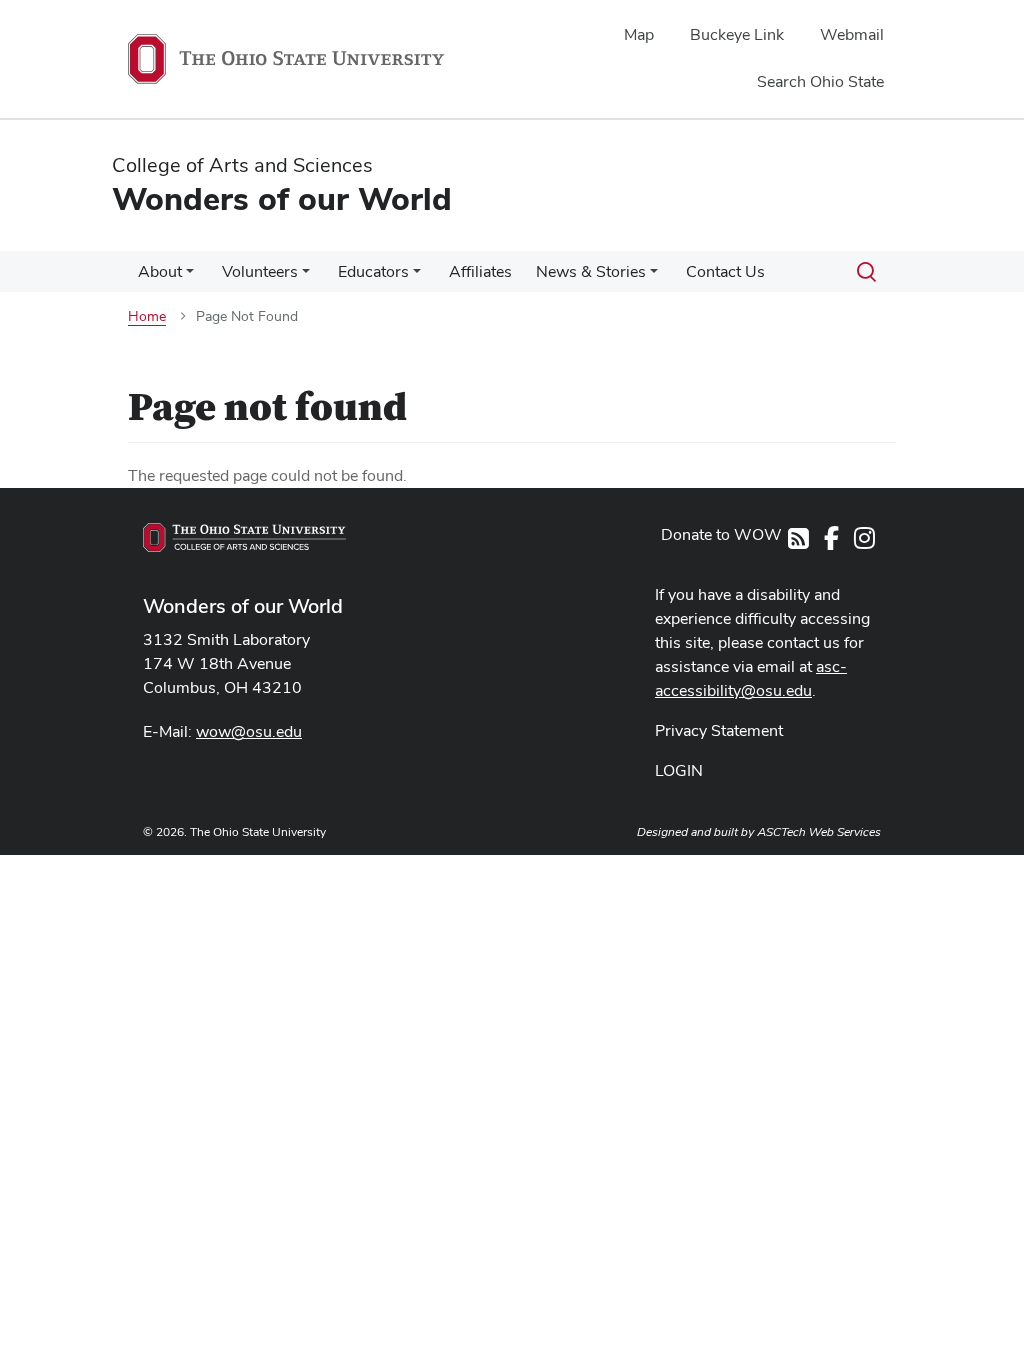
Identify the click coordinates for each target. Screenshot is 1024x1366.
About (160, 271)
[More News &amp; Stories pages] (654, 277)
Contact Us (725, 271)
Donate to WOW (721, 534)
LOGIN (679, 770)
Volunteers (260, 271)
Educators (373, 271)
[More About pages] (190, 277)
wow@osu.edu (249, 731)
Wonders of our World (243, 606)
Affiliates (480, 271)
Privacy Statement (719, 730)
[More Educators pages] (417, 277)
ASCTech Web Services (819, 832)
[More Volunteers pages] (306, 277)
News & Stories (591, 271)
